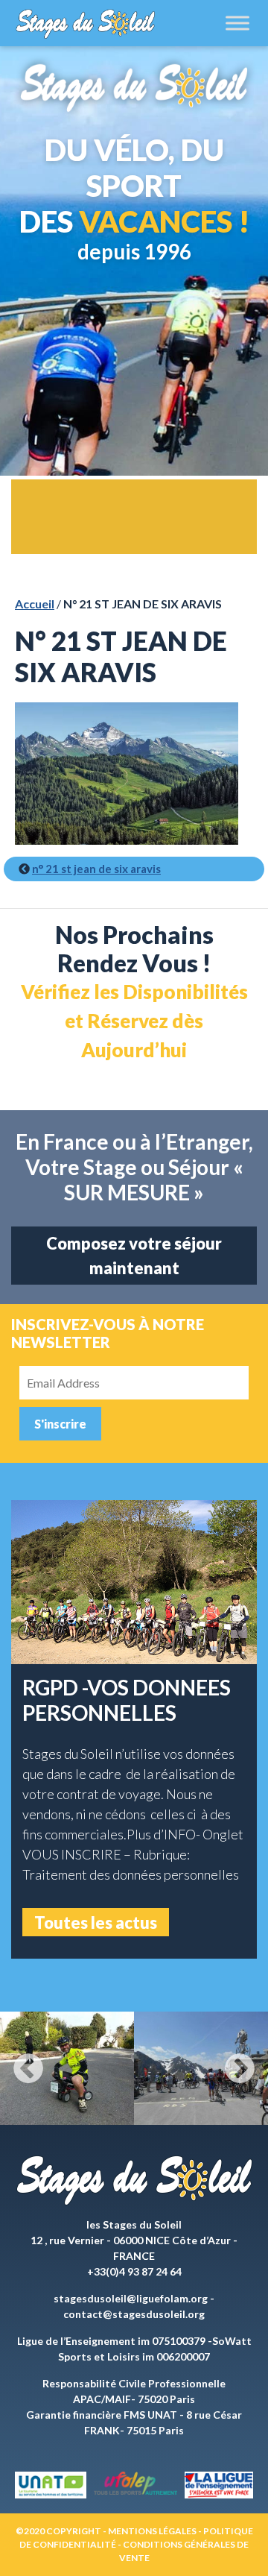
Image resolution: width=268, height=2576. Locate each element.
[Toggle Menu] (237, 23)
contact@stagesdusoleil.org (134, 2314)
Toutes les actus (96, 1922)
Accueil (35, 604)
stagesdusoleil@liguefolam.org (131, 2298)
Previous (28, 2068)
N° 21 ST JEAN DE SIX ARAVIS (96, 869)
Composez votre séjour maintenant (134, 1256)
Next (240, 2068)
